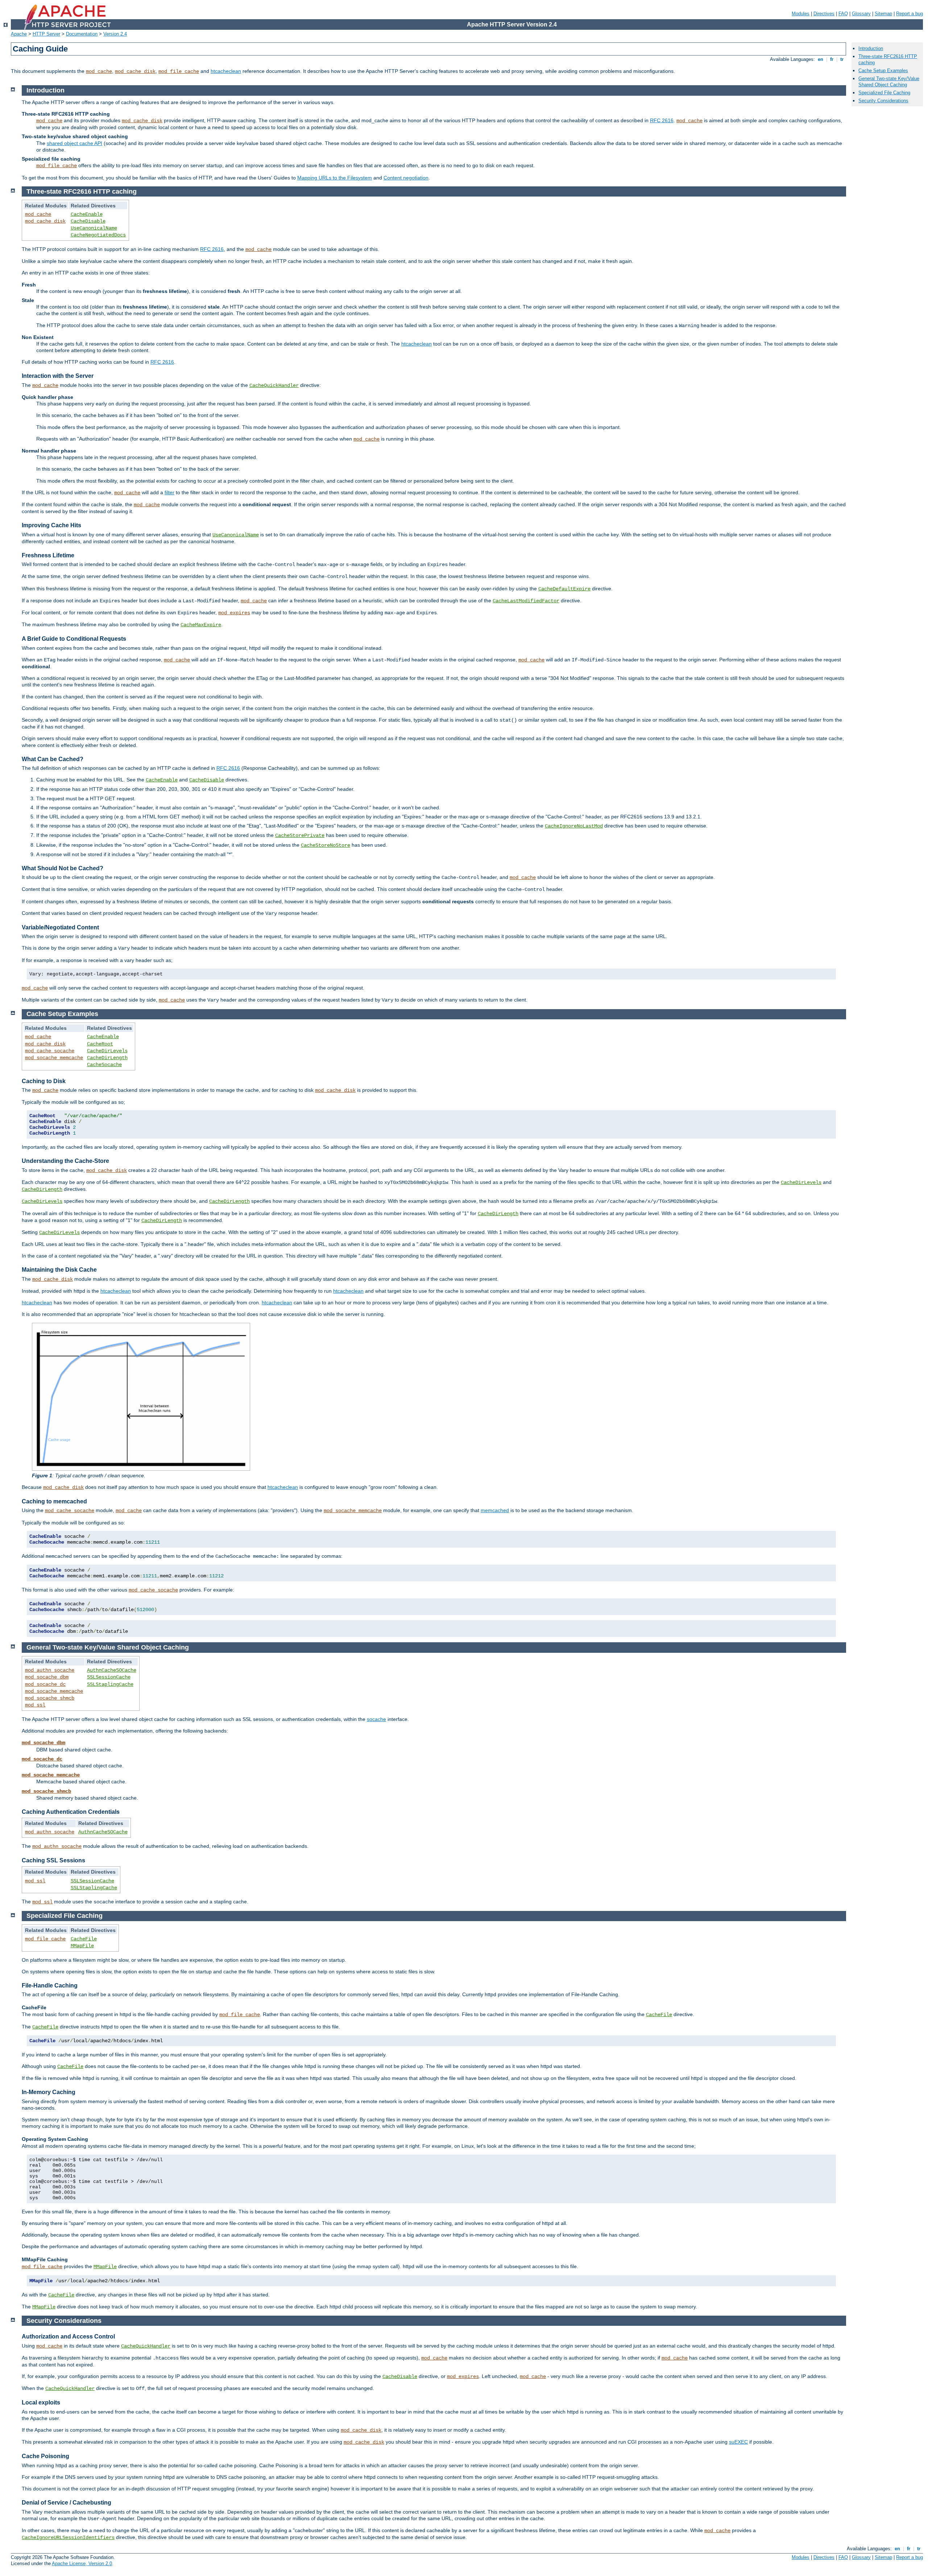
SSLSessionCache (109, 1677)
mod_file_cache (179, 71)
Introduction (871, 48)
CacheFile (84, 1939)
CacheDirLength (107, 1058)
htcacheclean (226, 71)
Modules (801, 14)
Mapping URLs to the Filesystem (335, 178)
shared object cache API (74, 143)
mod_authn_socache (50, 1670)
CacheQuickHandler (274, 385)
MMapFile (82, 1946)
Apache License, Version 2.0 (82, 2563)
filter (169, 492)
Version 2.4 (115, 34)
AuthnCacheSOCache (112, 1670)
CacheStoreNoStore (326, 845)
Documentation (82, 34)
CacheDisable (88, 221)
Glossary (861, 14)
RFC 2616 (662, 120)
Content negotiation (406, 178)
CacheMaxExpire (201, 625)
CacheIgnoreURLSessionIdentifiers (68, 2538)
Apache (19, 34)
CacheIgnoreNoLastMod (574, 826)
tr (842, 59)
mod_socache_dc (45, 1684)
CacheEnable (87, 214)
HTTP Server (46, 34)
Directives (824, 14)
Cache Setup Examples (883, 71)
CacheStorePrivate (300, 835)
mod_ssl (35, 1705)
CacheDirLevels (107, 1051)
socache (376, 1719)
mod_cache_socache (50, 1051)
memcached (495, 1510)
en (821, 59)
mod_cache (99, 71)
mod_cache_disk (135, 71)
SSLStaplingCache (110, 1684)
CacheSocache (104, 1065)
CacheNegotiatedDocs (98, 235)
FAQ (843, 14)
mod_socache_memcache (54, 1058)
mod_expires (234, 613)
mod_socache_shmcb (50, 1698)
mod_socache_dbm (47, 1677)
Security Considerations (883, 101)
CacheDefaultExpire (564, 589)
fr (832, 59)
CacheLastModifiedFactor (526, 601)
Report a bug (910, 14)
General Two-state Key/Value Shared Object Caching (889, 82)
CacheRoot (100, 1044)
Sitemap (883, 14)
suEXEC (738, 2442)
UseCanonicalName (94, 228)
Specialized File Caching (884, 93)
